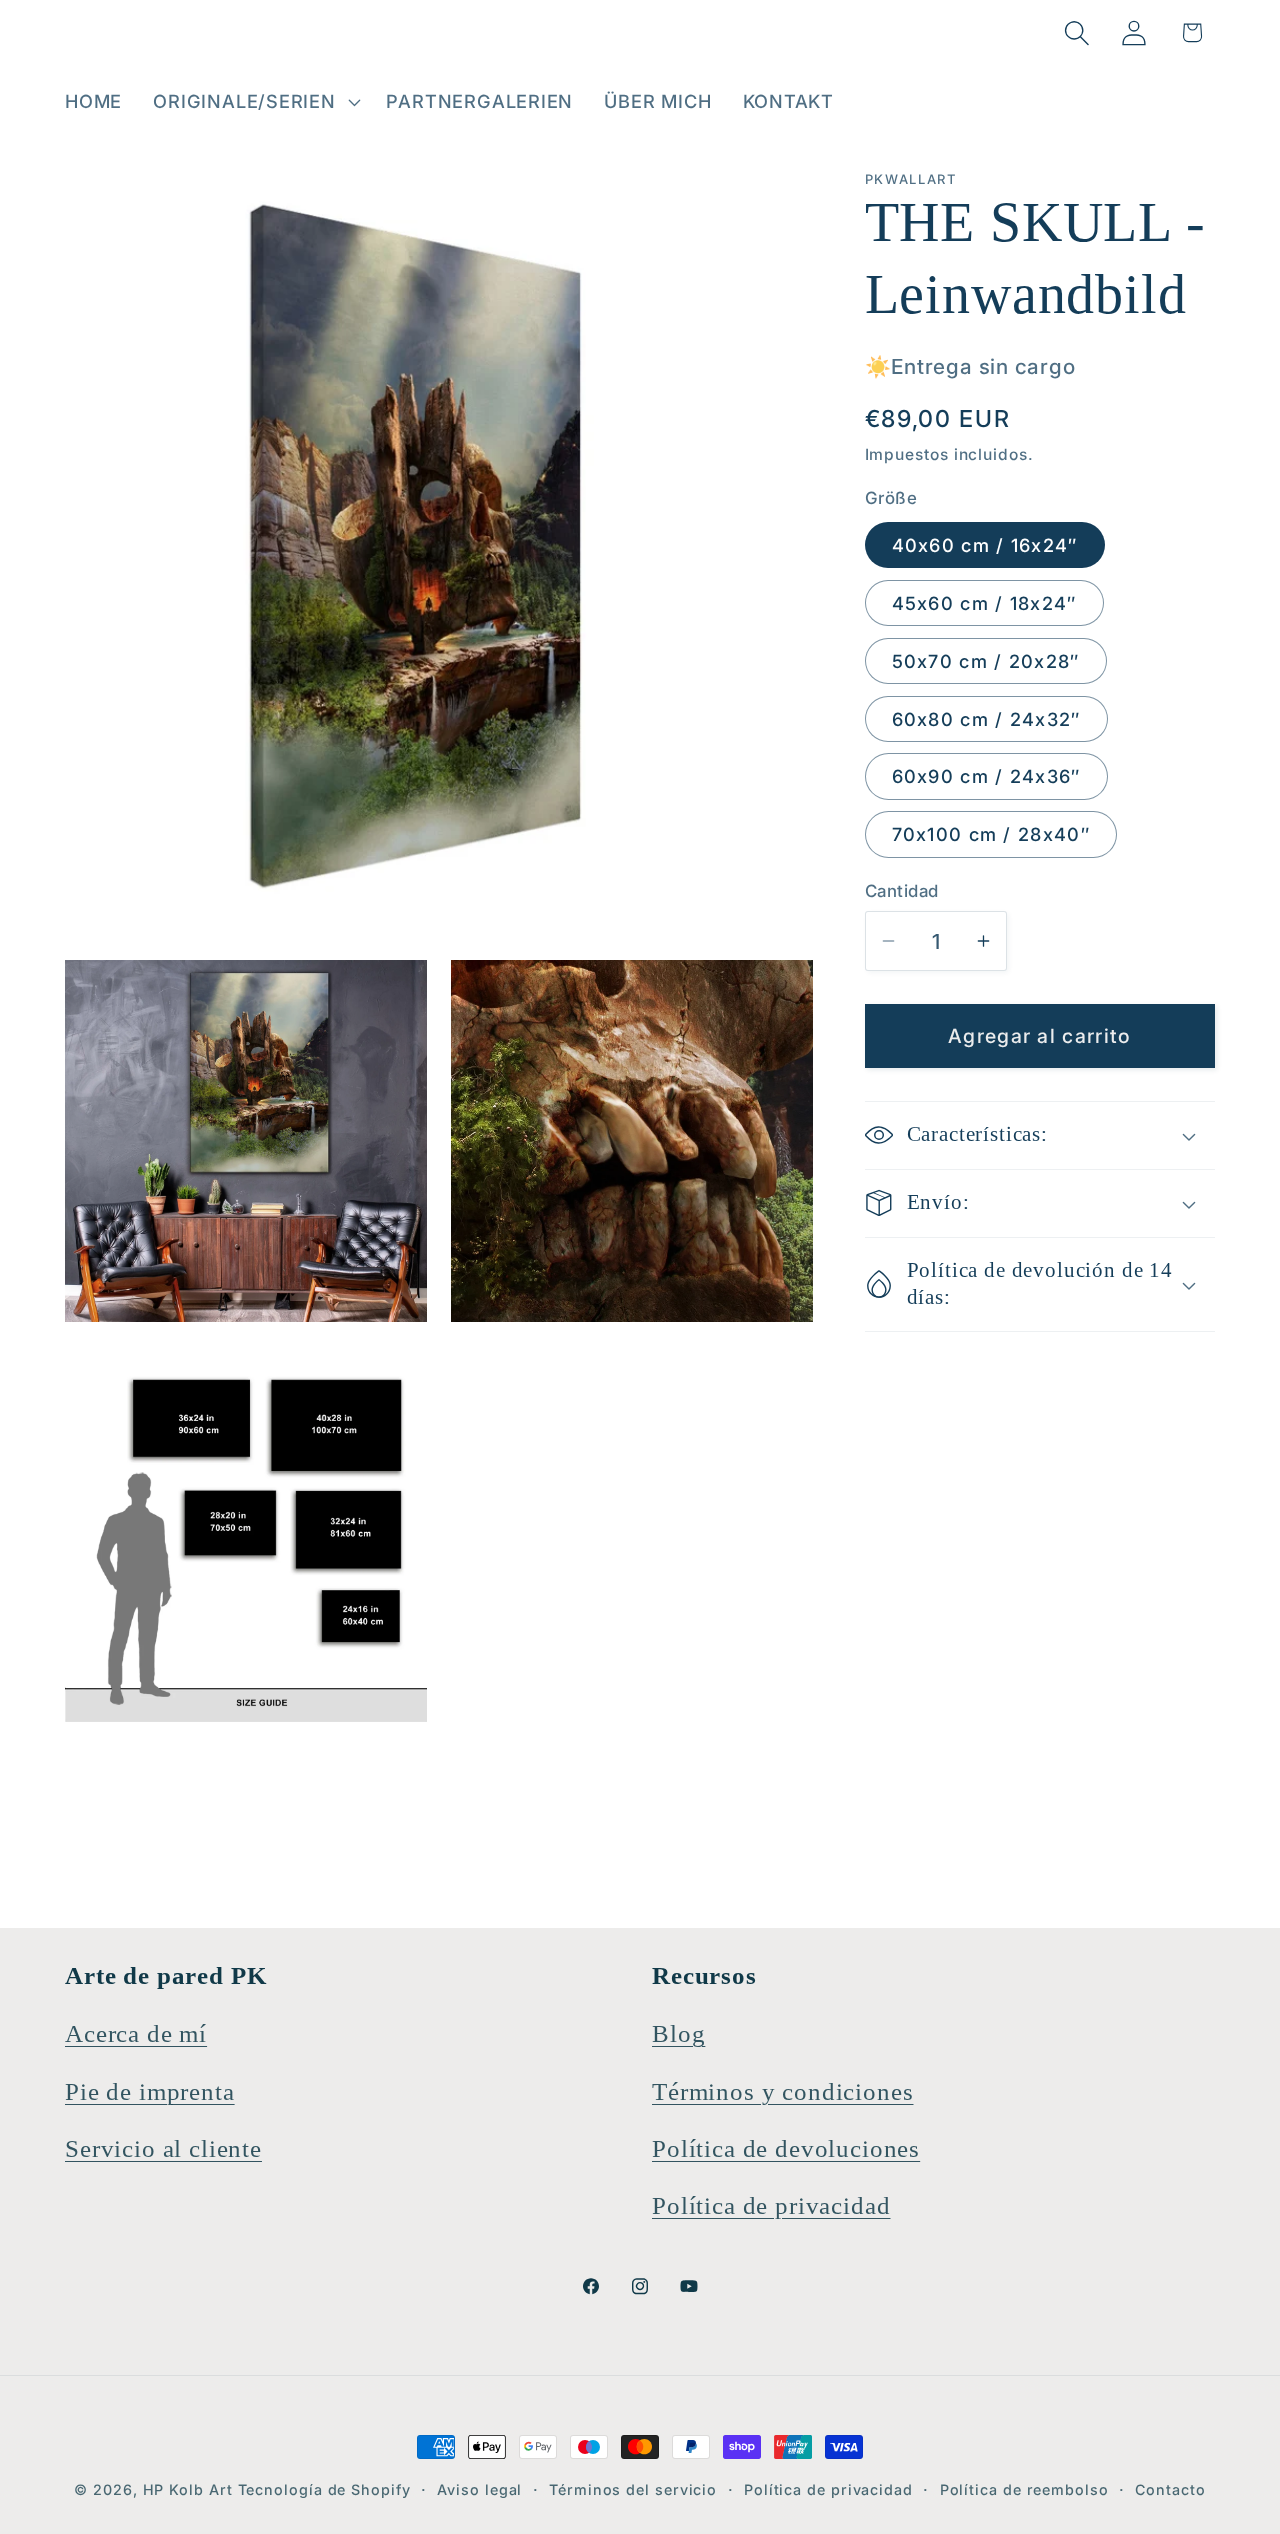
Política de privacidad (771, 2205)
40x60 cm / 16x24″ (985, 545)
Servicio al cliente (163, 2148)
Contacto (1170, 2489)
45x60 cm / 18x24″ (984, 603)
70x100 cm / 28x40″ (991, 834)
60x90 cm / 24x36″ (986, 777)
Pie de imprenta (150, 2091)
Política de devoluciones (786, 2148)
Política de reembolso (1024, 2489)
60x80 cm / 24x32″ (986, 719)
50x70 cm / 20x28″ (986, 661)
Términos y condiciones (782, 2091)
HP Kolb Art (188, 2489)
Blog (678, 2033)
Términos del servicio (633, 2489)
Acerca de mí (136, 2033)
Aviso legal (479, 2489)
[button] (254, 102)
